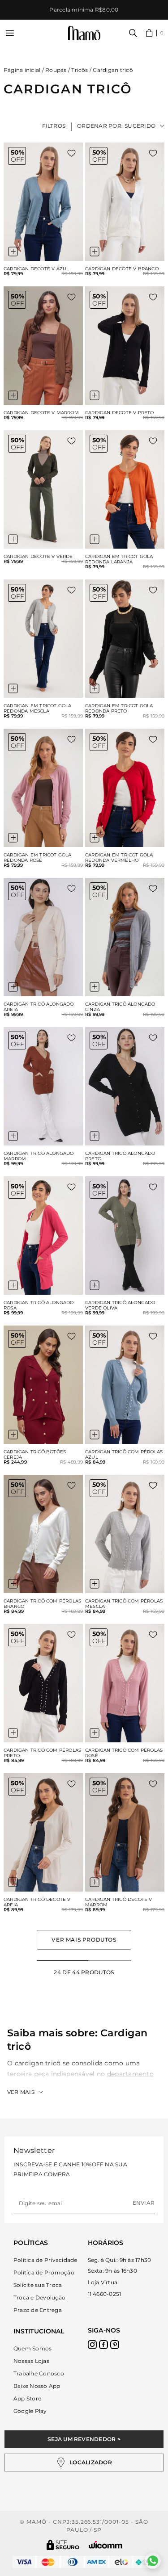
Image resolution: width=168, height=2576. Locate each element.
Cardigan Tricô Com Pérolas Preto (42, 1753)
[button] (155, 33)
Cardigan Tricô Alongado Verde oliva (120, 1305)
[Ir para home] (84, 33)
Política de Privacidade (45, 2260)
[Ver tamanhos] (13, 252)
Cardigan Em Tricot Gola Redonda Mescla (38, 709)
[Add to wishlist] (71, 153)
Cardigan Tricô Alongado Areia (39, 1007)
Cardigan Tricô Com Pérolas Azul (124, 1455)
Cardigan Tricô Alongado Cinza (120, 1007)
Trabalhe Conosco (39, 2373)
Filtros (54, 126)
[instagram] (92, 2345)
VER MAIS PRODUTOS (84, 1940)
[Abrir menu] (10, 33)
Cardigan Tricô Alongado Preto (120, 1156)
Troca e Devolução (39, 2297)
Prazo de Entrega (38, 2310)
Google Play (30, 2411)
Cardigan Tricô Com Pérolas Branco (42, 1604)
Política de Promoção (44, 2272)
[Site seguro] (63, 2545)
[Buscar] (133, 33)
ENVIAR (144, 2203)
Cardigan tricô (113, 70)
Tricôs (80, 70)
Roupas (56, 70)
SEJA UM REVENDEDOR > (84, 2439)
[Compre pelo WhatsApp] (153, 2561)
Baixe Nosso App (37, 2386)
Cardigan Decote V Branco (122, 269)
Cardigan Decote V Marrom (41, 413)
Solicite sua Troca (38, 2285)
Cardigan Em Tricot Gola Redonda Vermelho (119, 858)
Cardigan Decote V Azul (36, 269)
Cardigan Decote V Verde (38, 557)
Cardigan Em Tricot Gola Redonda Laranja (119, 559)
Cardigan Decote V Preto (120, 413)
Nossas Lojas (31, 2361)
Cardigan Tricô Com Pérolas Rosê (124, 1753)
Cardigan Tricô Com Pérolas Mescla (124, 1604)
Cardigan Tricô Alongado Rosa (39, 1305)
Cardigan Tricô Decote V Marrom (119, 1902)
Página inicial (22, 70)
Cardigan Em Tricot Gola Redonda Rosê (38, 858)
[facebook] (103, 2345)
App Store (27, 2398)
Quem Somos (32, 2348)
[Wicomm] (106, 2545)
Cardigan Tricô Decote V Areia (37, 1902)
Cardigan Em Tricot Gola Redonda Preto (119, 709)
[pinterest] (115, 2345)
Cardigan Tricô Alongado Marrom (39, 1156)
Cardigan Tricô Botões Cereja (35, 1455)
